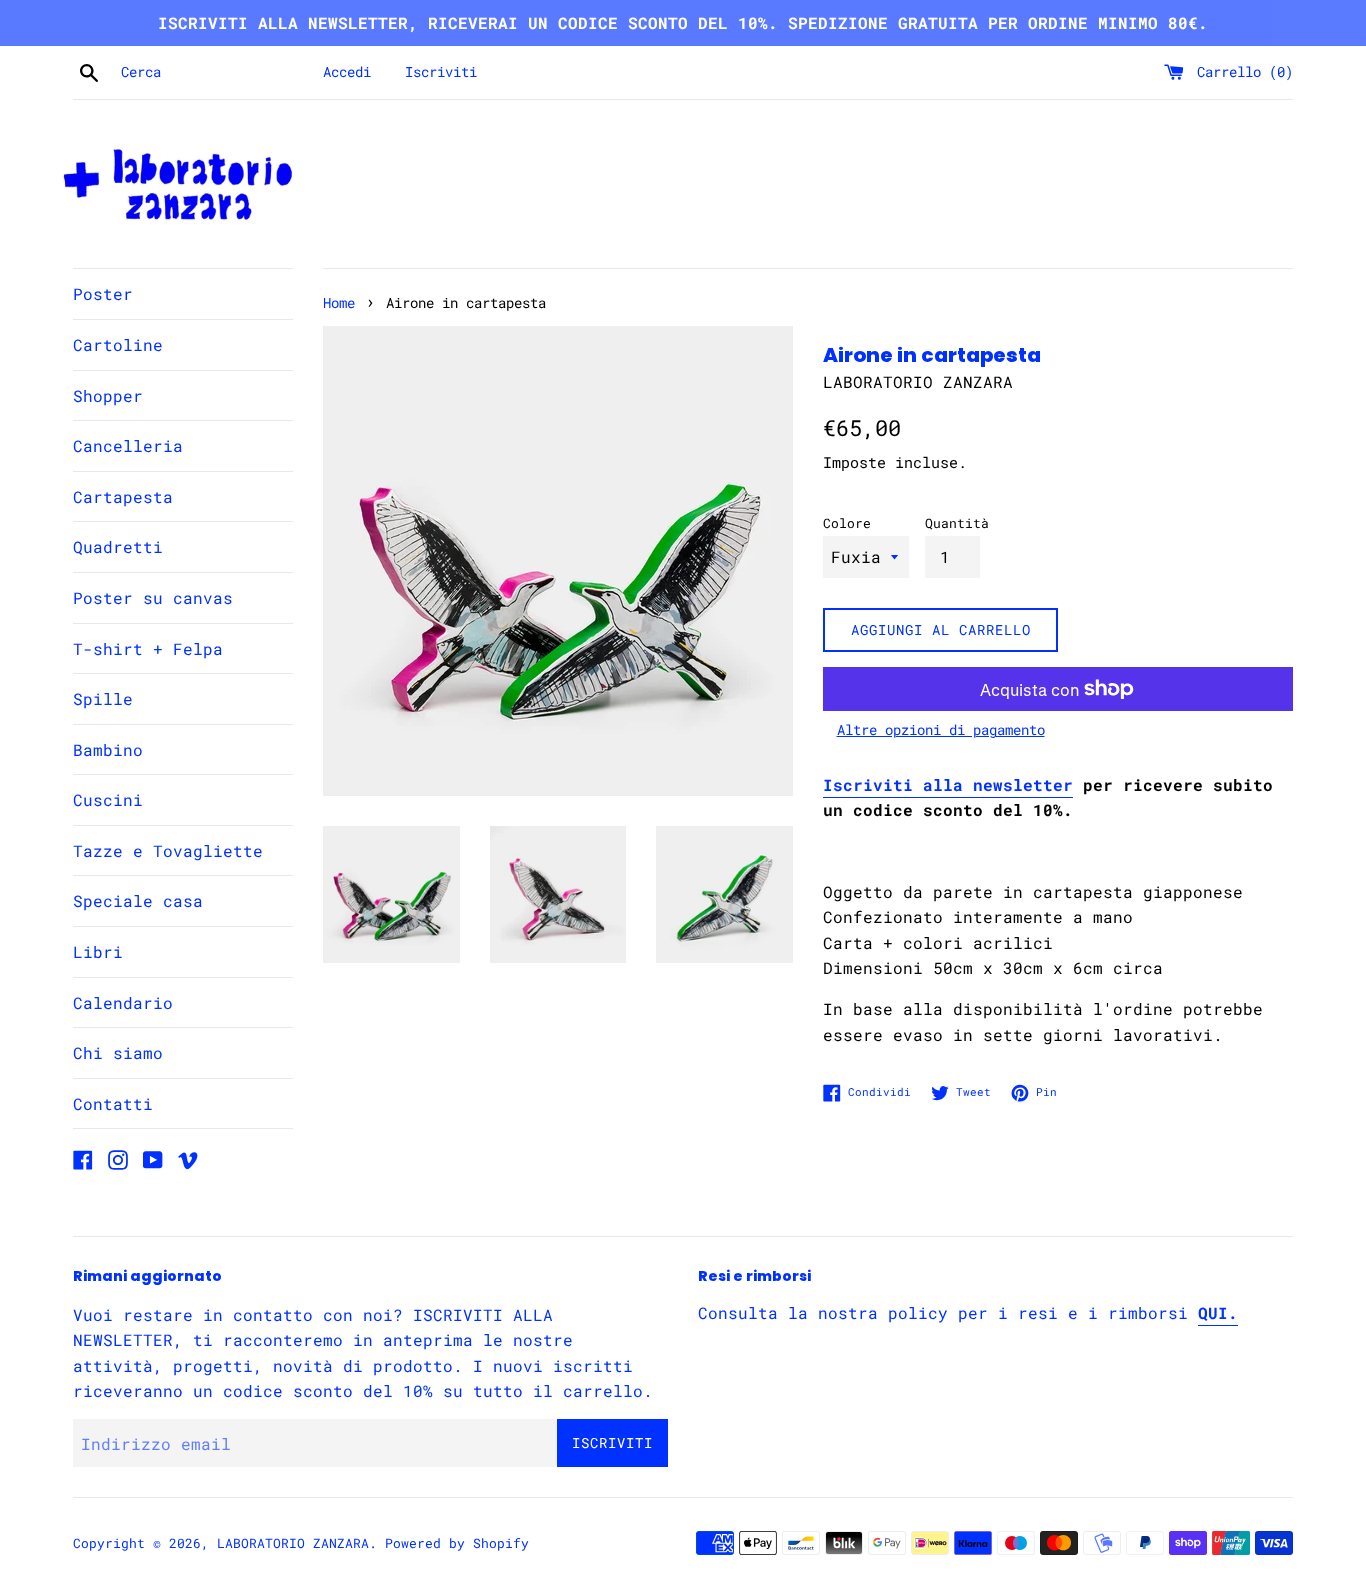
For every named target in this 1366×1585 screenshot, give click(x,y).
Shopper (108, 395)
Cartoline (118, 344)
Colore (847, 523)
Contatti (113, 1103)
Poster (103, 293)
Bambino (108, 749)
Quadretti (118, 546)
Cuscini (108, 799)
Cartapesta (123, 496)
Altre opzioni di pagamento (941, 729)
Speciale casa (138, 900)
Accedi (347, 71)
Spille (103, 698)
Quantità (957, 523)
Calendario (123, 1002)
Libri (98, 951)
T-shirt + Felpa (148, 648)
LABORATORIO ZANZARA (293, 1543)
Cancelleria (128, 445)
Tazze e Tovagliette (168, 850)
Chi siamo (118, 1052)
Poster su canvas (153, 597)
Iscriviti (441, 71)
